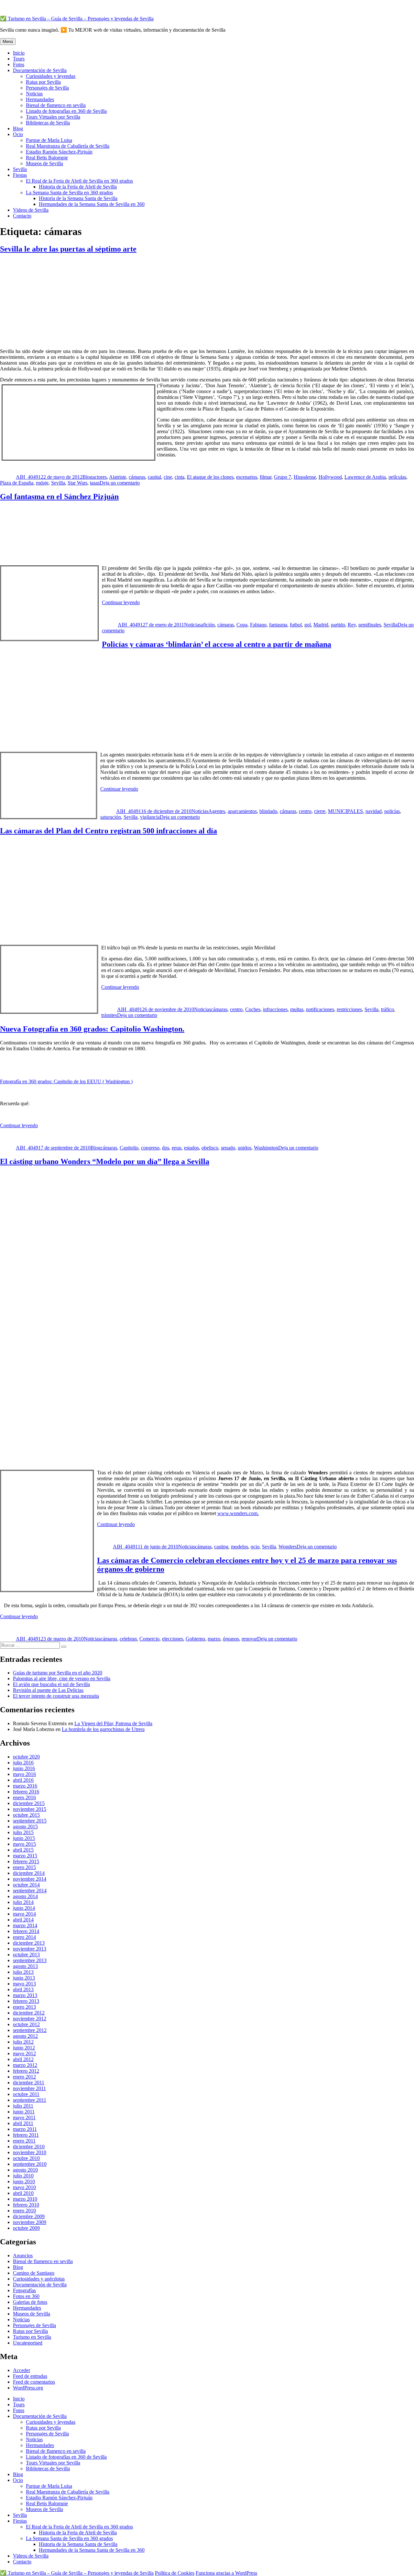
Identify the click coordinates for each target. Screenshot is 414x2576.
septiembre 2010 (30, 2164)
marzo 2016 (25, 1786)
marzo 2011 (25, 2129)
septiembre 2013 (30, 1960)
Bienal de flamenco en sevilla (56, 105)
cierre (320, 811)
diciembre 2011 (29, 2083)
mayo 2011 (24, 2117)
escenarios (247, 477)
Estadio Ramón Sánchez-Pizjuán (59, 152)
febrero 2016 (26, 1792)
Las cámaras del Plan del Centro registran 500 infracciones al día (109, 831)
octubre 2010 (26, 2158)
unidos (245, 1148)
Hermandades (40, 99)
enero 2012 (24, 2077)
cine (168, 477)
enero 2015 (24, 1867)
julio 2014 (23, 1902)
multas (297, 1009)
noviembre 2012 (30, 2019)
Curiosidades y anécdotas (39, 2279)
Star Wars (77, 483)
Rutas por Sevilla (43, 82)
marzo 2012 (25, 2065)
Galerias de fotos (30, 2302)
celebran (128, 1639)
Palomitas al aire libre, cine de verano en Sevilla (62, 1678)
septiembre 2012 (30, 2030)
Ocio (18, 134)
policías (392, 811)
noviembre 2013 (30, 1949)
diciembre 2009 (29, 2216)
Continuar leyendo (121, 602)
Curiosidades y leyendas (51, 76)
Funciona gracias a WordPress (226, 2573)
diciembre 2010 (29, 2147)
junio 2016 (24, 1768)
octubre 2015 (26, 1815)
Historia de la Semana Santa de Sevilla (78, 198)
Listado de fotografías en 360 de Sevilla (66, 111)
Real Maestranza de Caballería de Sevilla (68, 146)
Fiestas (20, 175)
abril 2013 (23, 1989)
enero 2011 (24, 2141)
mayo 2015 (24, 1844)
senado (228, 1148)
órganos (231, 1639)
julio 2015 (23, 1832)
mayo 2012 (24, 2053)
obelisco (210, 1148)
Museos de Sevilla (44, 163)
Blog (18, 128)
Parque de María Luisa (49, 140)
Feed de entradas (30, 2376)
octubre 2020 (26, 1757)
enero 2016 (24, 1797)
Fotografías (24, 2290)
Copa (242, 625)
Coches (253, 1009)
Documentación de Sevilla (40, 70)
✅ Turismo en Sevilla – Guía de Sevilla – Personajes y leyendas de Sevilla (77, 19)
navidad (374, 811)
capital (154, 477)
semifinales (370, 625)
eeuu (177, 1148)
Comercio (149, 1639)
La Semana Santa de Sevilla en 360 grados (69, 192)
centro (305, 811)
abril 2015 (23, 1850)
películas (397, 477)
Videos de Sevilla (31, 210)
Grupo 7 (283, 477)
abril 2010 (23, 2193)
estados (191, 1148)
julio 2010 (23, 2176)
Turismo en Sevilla (32, 2337)
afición (208, 625)
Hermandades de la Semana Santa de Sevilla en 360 (92, 204)
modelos (240, 1547)
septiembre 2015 (30, 1821)
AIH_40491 (28, 477)
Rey (352, 625)
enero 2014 (24, 1937)
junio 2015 (24, 1838)
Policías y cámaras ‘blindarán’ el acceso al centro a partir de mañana (217, 644)
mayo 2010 (24, 2187)
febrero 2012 (26, 2071)
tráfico (387, 1009)
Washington (266, 1148)
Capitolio (129, 1148)
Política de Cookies (175, 2573)
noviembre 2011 (29, 2088)
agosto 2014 (25, 1896)
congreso (150, 1148)
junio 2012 (24, 2048)
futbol (296, 625)
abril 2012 (23, 2059)
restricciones (349, 1009)
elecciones (173, 1639)
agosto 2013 (25, 1966)
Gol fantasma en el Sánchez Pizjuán (59, 497)
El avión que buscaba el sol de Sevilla (51, 1684)
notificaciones (320, 1009)
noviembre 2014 (30, 1879)
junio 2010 (24, 2181)
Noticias (34, 94)
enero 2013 (24, 2007)
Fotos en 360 (26, 2296)
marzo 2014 (25, 1925)
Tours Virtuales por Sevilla (53, 117)
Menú (8, 42)
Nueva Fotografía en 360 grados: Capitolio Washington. (92, 1029)
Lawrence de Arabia (365, 477)
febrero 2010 (26, 2205)
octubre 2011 (26, 2094)
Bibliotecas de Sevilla (48, 123)
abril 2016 (23, 1780)
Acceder (22, 2370)
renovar (249, 1639)
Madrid (321, 625)
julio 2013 (23, 1972)
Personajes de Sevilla (47, 88)
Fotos (19, 64)
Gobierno (195, 1639)
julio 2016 (23, 1763)
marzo (214, 1639)
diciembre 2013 (29, 1943)
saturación (111, 817)
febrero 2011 (26, 2135)
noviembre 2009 (30, 2222)
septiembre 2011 (30, 2100)
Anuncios (23, 2255)
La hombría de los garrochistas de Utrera (103, 1729)
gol (308, 625)
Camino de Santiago (34, 2273)
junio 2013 (24, 1978)
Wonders (288, 1547)
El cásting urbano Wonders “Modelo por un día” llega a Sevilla (105, 1161)
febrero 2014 (26, 1931)
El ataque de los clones (210, 477)
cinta (180, 477)
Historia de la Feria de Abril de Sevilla (78, 187)
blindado (268, 811)
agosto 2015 (25, 1827)
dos (166, 1148)
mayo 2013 (24, 1984)
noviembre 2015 (30, 1809)
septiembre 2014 (30, 1891)
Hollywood (330, 477)
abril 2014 (23, 1920)
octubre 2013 (26, 1955)
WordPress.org (28, 2388)
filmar (266, 477)
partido (338, 625)
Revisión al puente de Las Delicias (48, 1690)
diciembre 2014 (29, 1873)
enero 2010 (24, 2211)
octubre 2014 (26, 1885)
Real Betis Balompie (47, 158)
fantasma (278, 625)
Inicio (19, 53)
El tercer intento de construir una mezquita (56, 1696)
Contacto (22, 216)
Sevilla (20, 169)
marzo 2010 (25, 2199)
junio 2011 (24, 2112)
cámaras (137, 477)
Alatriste (118, 477)
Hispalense (305, 477)
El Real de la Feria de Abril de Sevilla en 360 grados (79, 181)
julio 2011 (23, 2106)
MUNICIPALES (345, 811)
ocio (255, 1547)
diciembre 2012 (29, 2013)
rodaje (42, 483)
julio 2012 (23, 2042)
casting (221, 1547)
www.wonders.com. (238, 1513)
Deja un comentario (120, 483)
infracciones (275, 1009)
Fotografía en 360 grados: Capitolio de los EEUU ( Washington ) (66, 1081)
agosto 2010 (25, 2170)
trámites (109, 1015)
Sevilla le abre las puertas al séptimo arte (68, 249)
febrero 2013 (26, 2001)
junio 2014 (24, 1908)
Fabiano (258, 625)
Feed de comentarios (34, 2382)
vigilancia (150, 817)
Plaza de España (17, 483)
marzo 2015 (25, 1856)
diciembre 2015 (29, 1803)
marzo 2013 (25, 1995)
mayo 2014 (24, 1914)
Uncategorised (28, 2343)
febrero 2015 (26, 1861)
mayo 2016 (24, 1774)
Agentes (217, 811)
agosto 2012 (25, 2036)
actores (100, 477)
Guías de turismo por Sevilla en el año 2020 (58, 1673)
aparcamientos (242, 811)
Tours (19, 59)
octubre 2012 (26, 2024)
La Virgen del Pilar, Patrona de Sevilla (113, 1723)
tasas (95, 483)
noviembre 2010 (30, 2152)
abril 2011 (23, 2123)
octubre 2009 (26, 2228)
